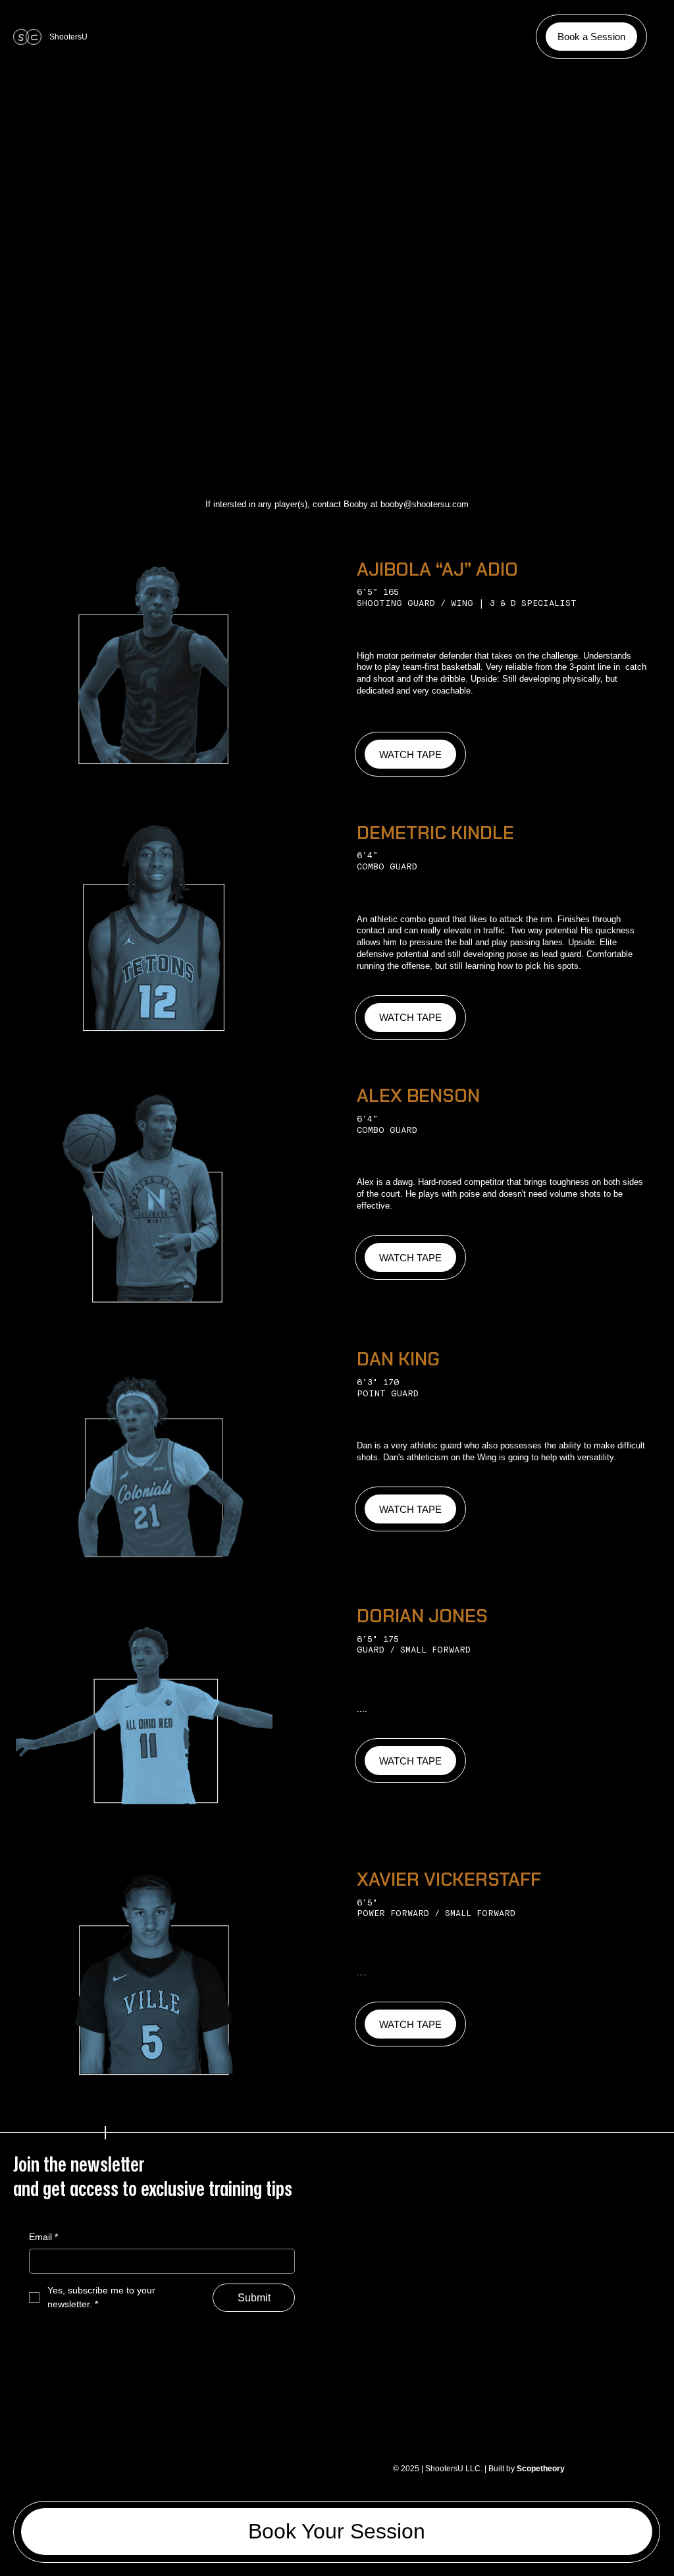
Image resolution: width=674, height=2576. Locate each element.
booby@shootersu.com (425, 504)
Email (43, 2237)
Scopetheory (541, 2469)
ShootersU (68, 37)
